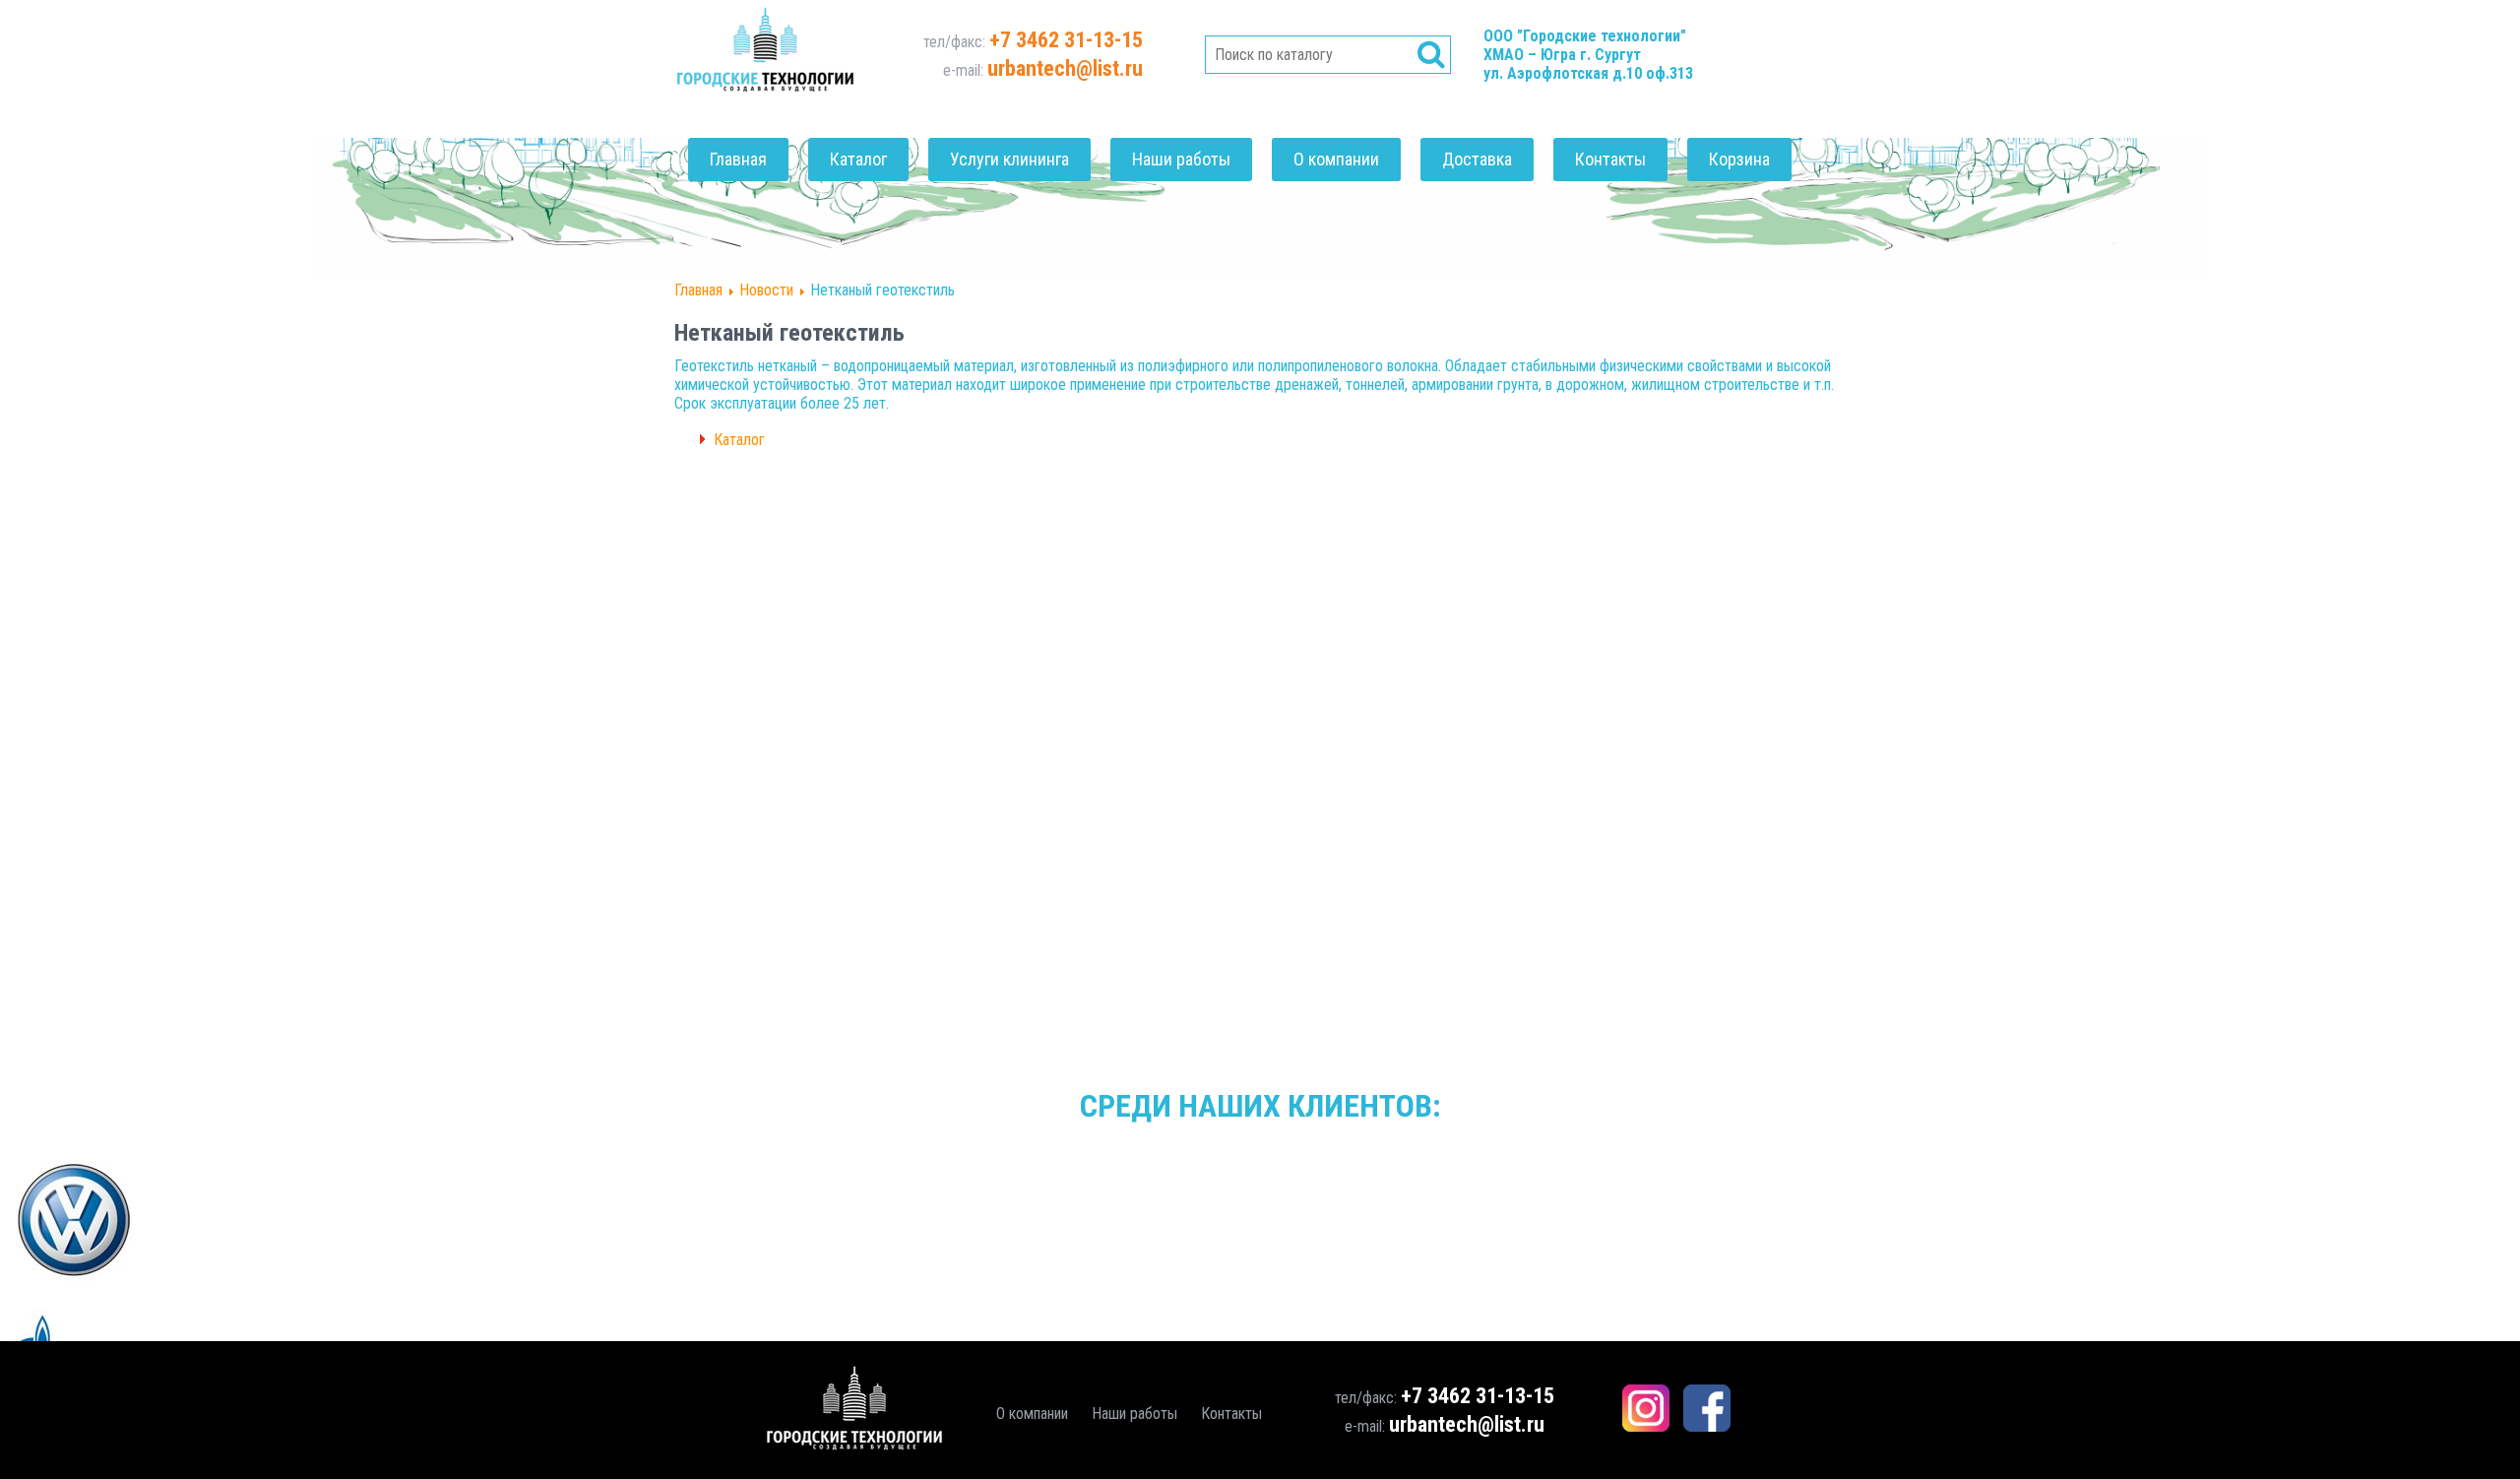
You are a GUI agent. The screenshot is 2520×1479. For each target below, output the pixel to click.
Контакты (1610, 159)
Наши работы (1181, 159)
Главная (738, 159)
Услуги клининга (1009, 159)
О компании (1336, 159)
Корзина (1739, 159)
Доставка (1477, 159)
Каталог (858, 159)
